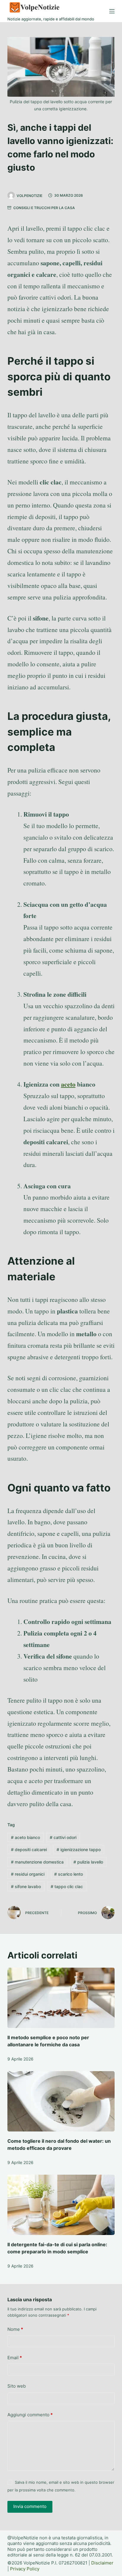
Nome (15, 2329)
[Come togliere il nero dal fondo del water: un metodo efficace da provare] (61, 2101)
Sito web (17, 2386)
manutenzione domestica (37, 1862)
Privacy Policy (25, 2569)
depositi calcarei (29, 1849)
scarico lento (69, 1874)
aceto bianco (25, 1837)
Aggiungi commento (30, 2415)
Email (15, 2358)
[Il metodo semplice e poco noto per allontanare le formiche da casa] (61, 1998)
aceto (68, 1084)
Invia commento (30, 2506)
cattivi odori (63, 1837)
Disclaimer (102, 2563)
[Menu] (112, 11)
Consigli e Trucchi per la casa (44, 208)
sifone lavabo (26, 1886)
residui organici (28, 1874)
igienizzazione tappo (79, 1849)
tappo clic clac (67, 1886)
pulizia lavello (88, 1862)
